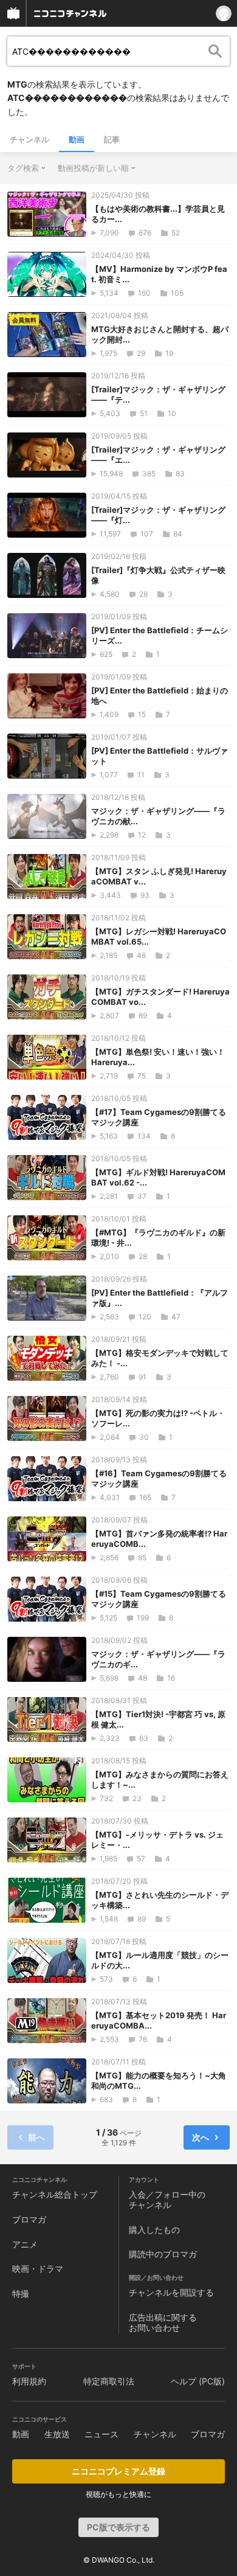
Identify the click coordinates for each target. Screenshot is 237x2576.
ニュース (101, 2434)
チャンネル (29, 139)
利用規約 (29, 2381)
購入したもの (154, 2230)
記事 (112, 139)
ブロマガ (29, 2219)
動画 (77, 139)
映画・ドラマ (38, 2269)
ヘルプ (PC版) (198, 2381)
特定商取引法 (109, 2381)
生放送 (57, 2434)
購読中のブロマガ (163, 2254)
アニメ (25, 2244)
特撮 (21, 2293)
